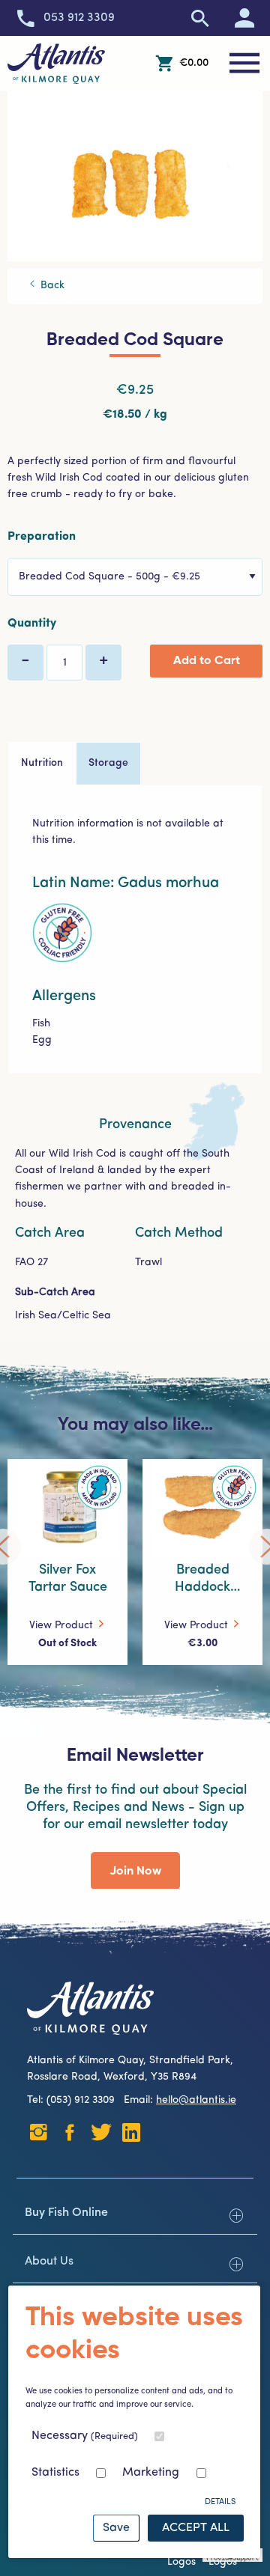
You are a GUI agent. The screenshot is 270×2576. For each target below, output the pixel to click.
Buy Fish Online (66, 2213)
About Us (49, 2262)
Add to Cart (207, 661)
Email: (180, 2100)
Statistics (55, 2473)
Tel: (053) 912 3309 (74, 2100)
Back (51, 286)
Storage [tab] (108, 763)
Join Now (135, 1872)
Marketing (151, 2473)
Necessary (85, 2436)
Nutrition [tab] (42, 763)
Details (220, 2502)
